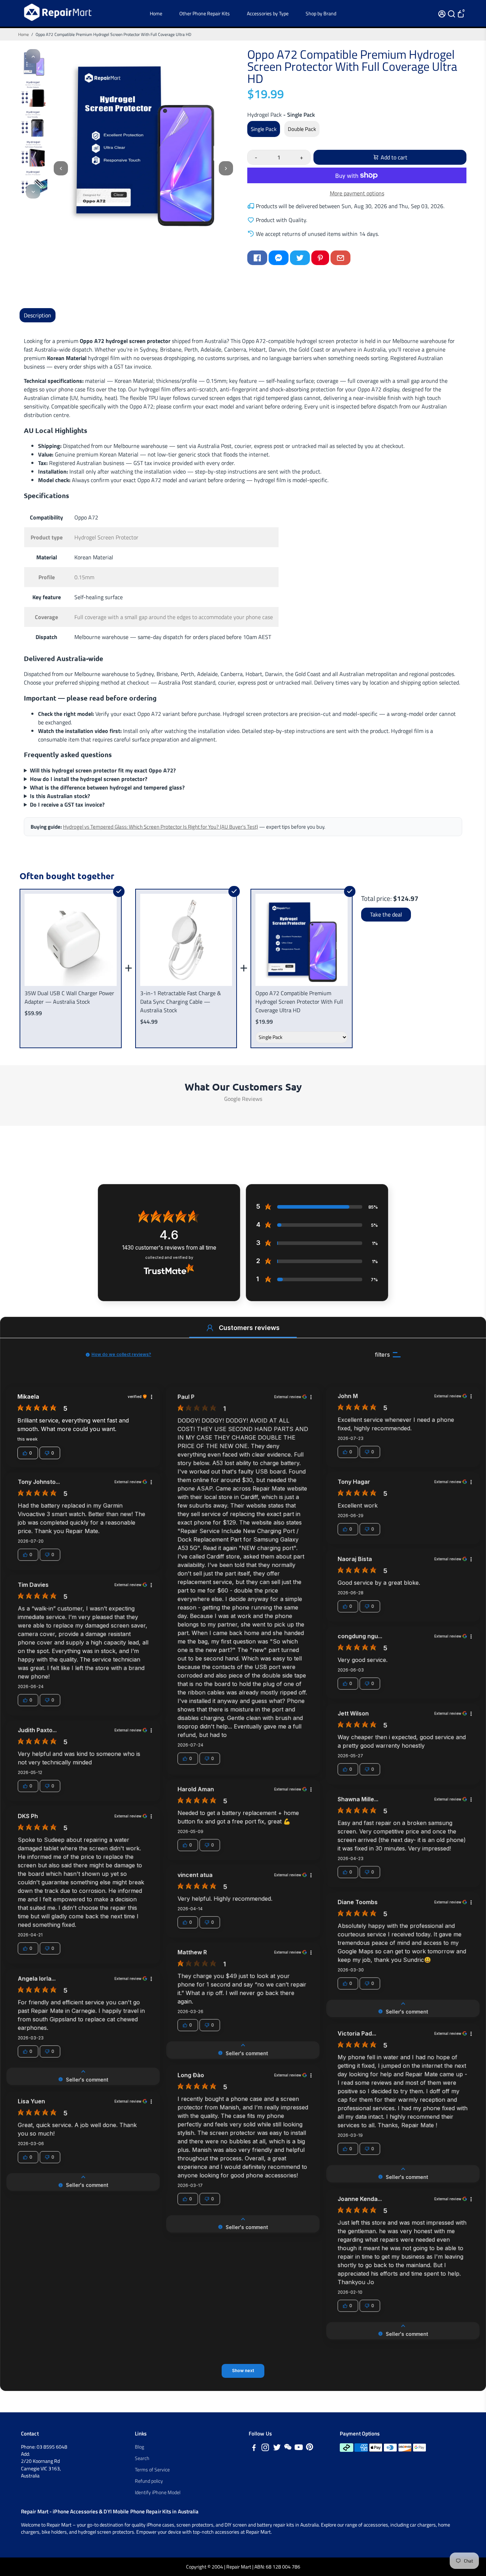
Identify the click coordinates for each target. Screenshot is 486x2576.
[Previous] (33, 56)
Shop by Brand (321, 13)
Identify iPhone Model (158, 2492)
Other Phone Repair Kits (205, 13)
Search (142, 2458)
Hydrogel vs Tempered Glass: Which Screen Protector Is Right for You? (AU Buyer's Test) (160, 827)
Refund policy (149, 2481)
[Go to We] (288, 2448)
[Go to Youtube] (299, 2448)
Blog (139, 2447)
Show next (243, 2371)
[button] (210, 1328)
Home (156, 13)
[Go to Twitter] (300, 258)
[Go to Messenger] (279, 258)
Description (38, 315)
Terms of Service (152, 2470)
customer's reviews (169, 1248)
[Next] (33, 191)
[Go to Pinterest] (320, 258)
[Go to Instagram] (265, 2448)
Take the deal (386, 914)
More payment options (357, 193)
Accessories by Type (268, 13)
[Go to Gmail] (340, 258)
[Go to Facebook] (257, 258)
